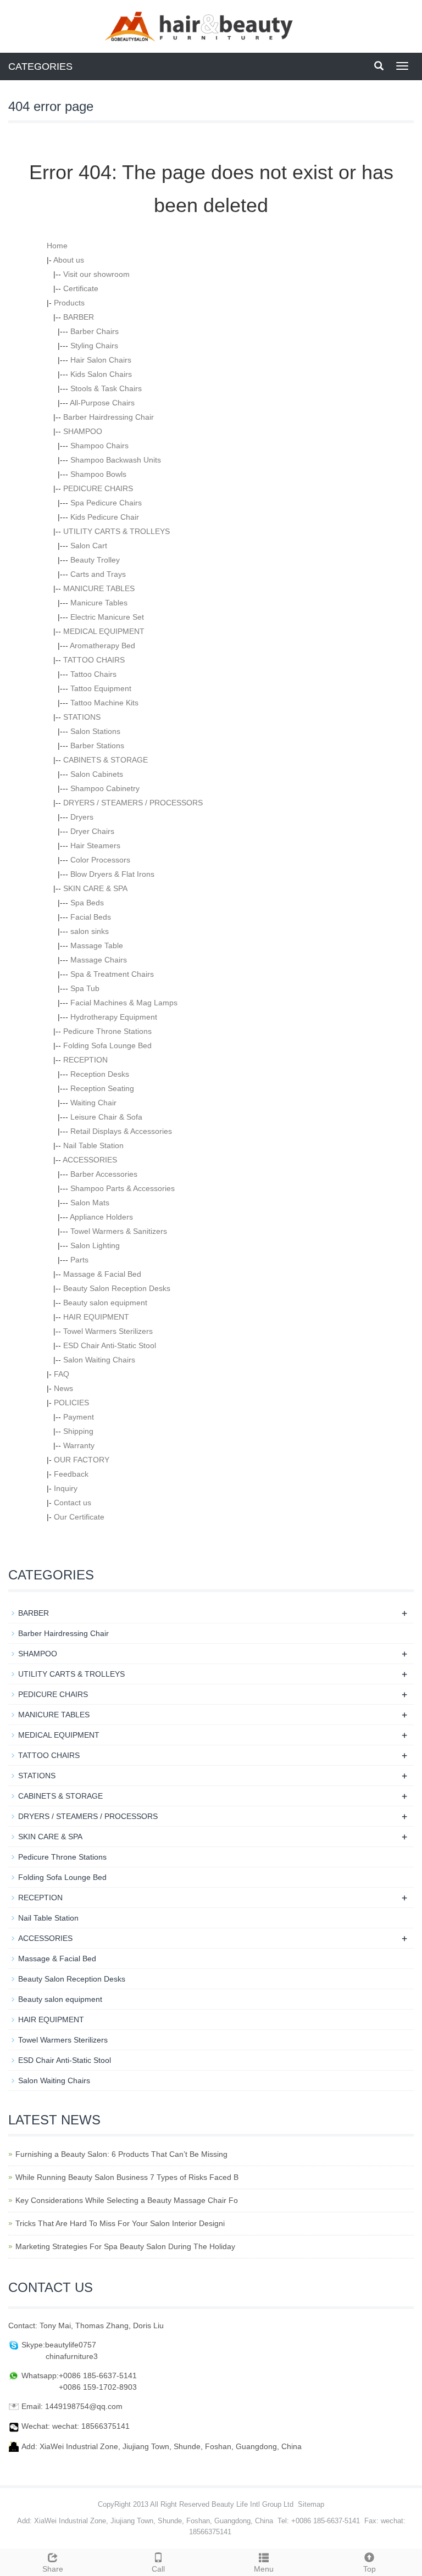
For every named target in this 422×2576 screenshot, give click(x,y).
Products (69, 303)
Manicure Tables (99, 603)
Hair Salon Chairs (101, 360)
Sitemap (311, 2504)
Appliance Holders (101, 1217)
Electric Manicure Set (107, 617)
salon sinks (90, 931)
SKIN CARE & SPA (95, 888)
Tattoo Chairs (93, 674)
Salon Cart (89, 546)
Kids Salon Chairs (101, 374)
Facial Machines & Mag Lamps (124, 1003)
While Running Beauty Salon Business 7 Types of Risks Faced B (127, 2177)
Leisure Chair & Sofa (106, 1117)
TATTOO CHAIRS (94, 660)
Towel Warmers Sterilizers (108, 1331)
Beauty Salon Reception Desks (117, 1288)
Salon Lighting (95, 1245)
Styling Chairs (94, 346)
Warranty (79, 1445)
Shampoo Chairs (99, 446)
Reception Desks (100, 1074)
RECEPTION (85, 1060)
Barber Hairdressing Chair (109, 417)
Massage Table (97, 945)
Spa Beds (87, 903)
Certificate (81, 288)
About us (69, 260)
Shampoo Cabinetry (105, 788)
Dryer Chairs (92, 831)
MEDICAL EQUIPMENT (104, 631)
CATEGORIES (40, 66)
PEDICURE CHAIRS (98, 488)
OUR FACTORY (82, 1460)
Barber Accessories (104, 1174)
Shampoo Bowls (98, 474)
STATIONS (82, 717)
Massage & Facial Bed (102, 1274)
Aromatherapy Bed (102, 646)
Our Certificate (79, 1517)
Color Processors (100, 860)
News (63, 1388)
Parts (79, 1260)
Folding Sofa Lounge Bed (107, 1045)
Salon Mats (90, 1203)
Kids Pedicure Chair (105, 517)
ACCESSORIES (90, 1160)
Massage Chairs (99, 960)
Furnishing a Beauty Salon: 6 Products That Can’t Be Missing (121, 2154)
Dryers (82, 817)
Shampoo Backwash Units (116, 460)
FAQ (62, 1374)
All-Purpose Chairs (102, 403)
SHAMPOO (83, 431)
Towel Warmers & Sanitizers (119, 1231)
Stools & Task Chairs (106, 388)
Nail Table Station (93, 1145)
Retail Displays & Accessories (121, 1131)
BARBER (79, 317)
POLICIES (71, 1403)
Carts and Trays (98, 574)
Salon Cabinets (97, 774)
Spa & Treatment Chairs (112, 974)
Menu (264, 2569)
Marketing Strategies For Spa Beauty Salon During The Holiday (125, 2246)
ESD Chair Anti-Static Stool (110, 1345)
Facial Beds (91, 917)
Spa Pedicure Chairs (106, 503)
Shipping (78, 1431)
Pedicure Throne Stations (107, 1031)
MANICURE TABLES (99, 588)
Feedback (71, 1474)
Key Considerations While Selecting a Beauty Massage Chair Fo (127, 2200)
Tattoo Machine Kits (104, 703)
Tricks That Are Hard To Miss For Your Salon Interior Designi (120, 2223)
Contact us (73, 1503)
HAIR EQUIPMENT (96, 1317)
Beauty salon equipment (105, 1303)
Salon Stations (95, 731)
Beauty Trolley (95, 560)
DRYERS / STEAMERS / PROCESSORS (133, 803)
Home (57, 246)
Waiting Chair (93, 1103)
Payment (79, 1417)
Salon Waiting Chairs (99, 1360)
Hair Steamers (95, 845)
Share (53, 2569)
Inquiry (66, 1488)
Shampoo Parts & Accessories (123, 1188)
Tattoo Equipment (101, 688)
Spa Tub (85, 988)
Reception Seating (102, 1088)
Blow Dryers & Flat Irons (112, 874)
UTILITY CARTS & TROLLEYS (116, 531)
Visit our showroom (96, 274)
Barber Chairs (95, 331)
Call (158, 2569)
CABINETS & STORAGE (105, 760)
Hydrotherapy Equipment (114, 1017)
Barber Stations (97, 745)
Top (370, 2569)
